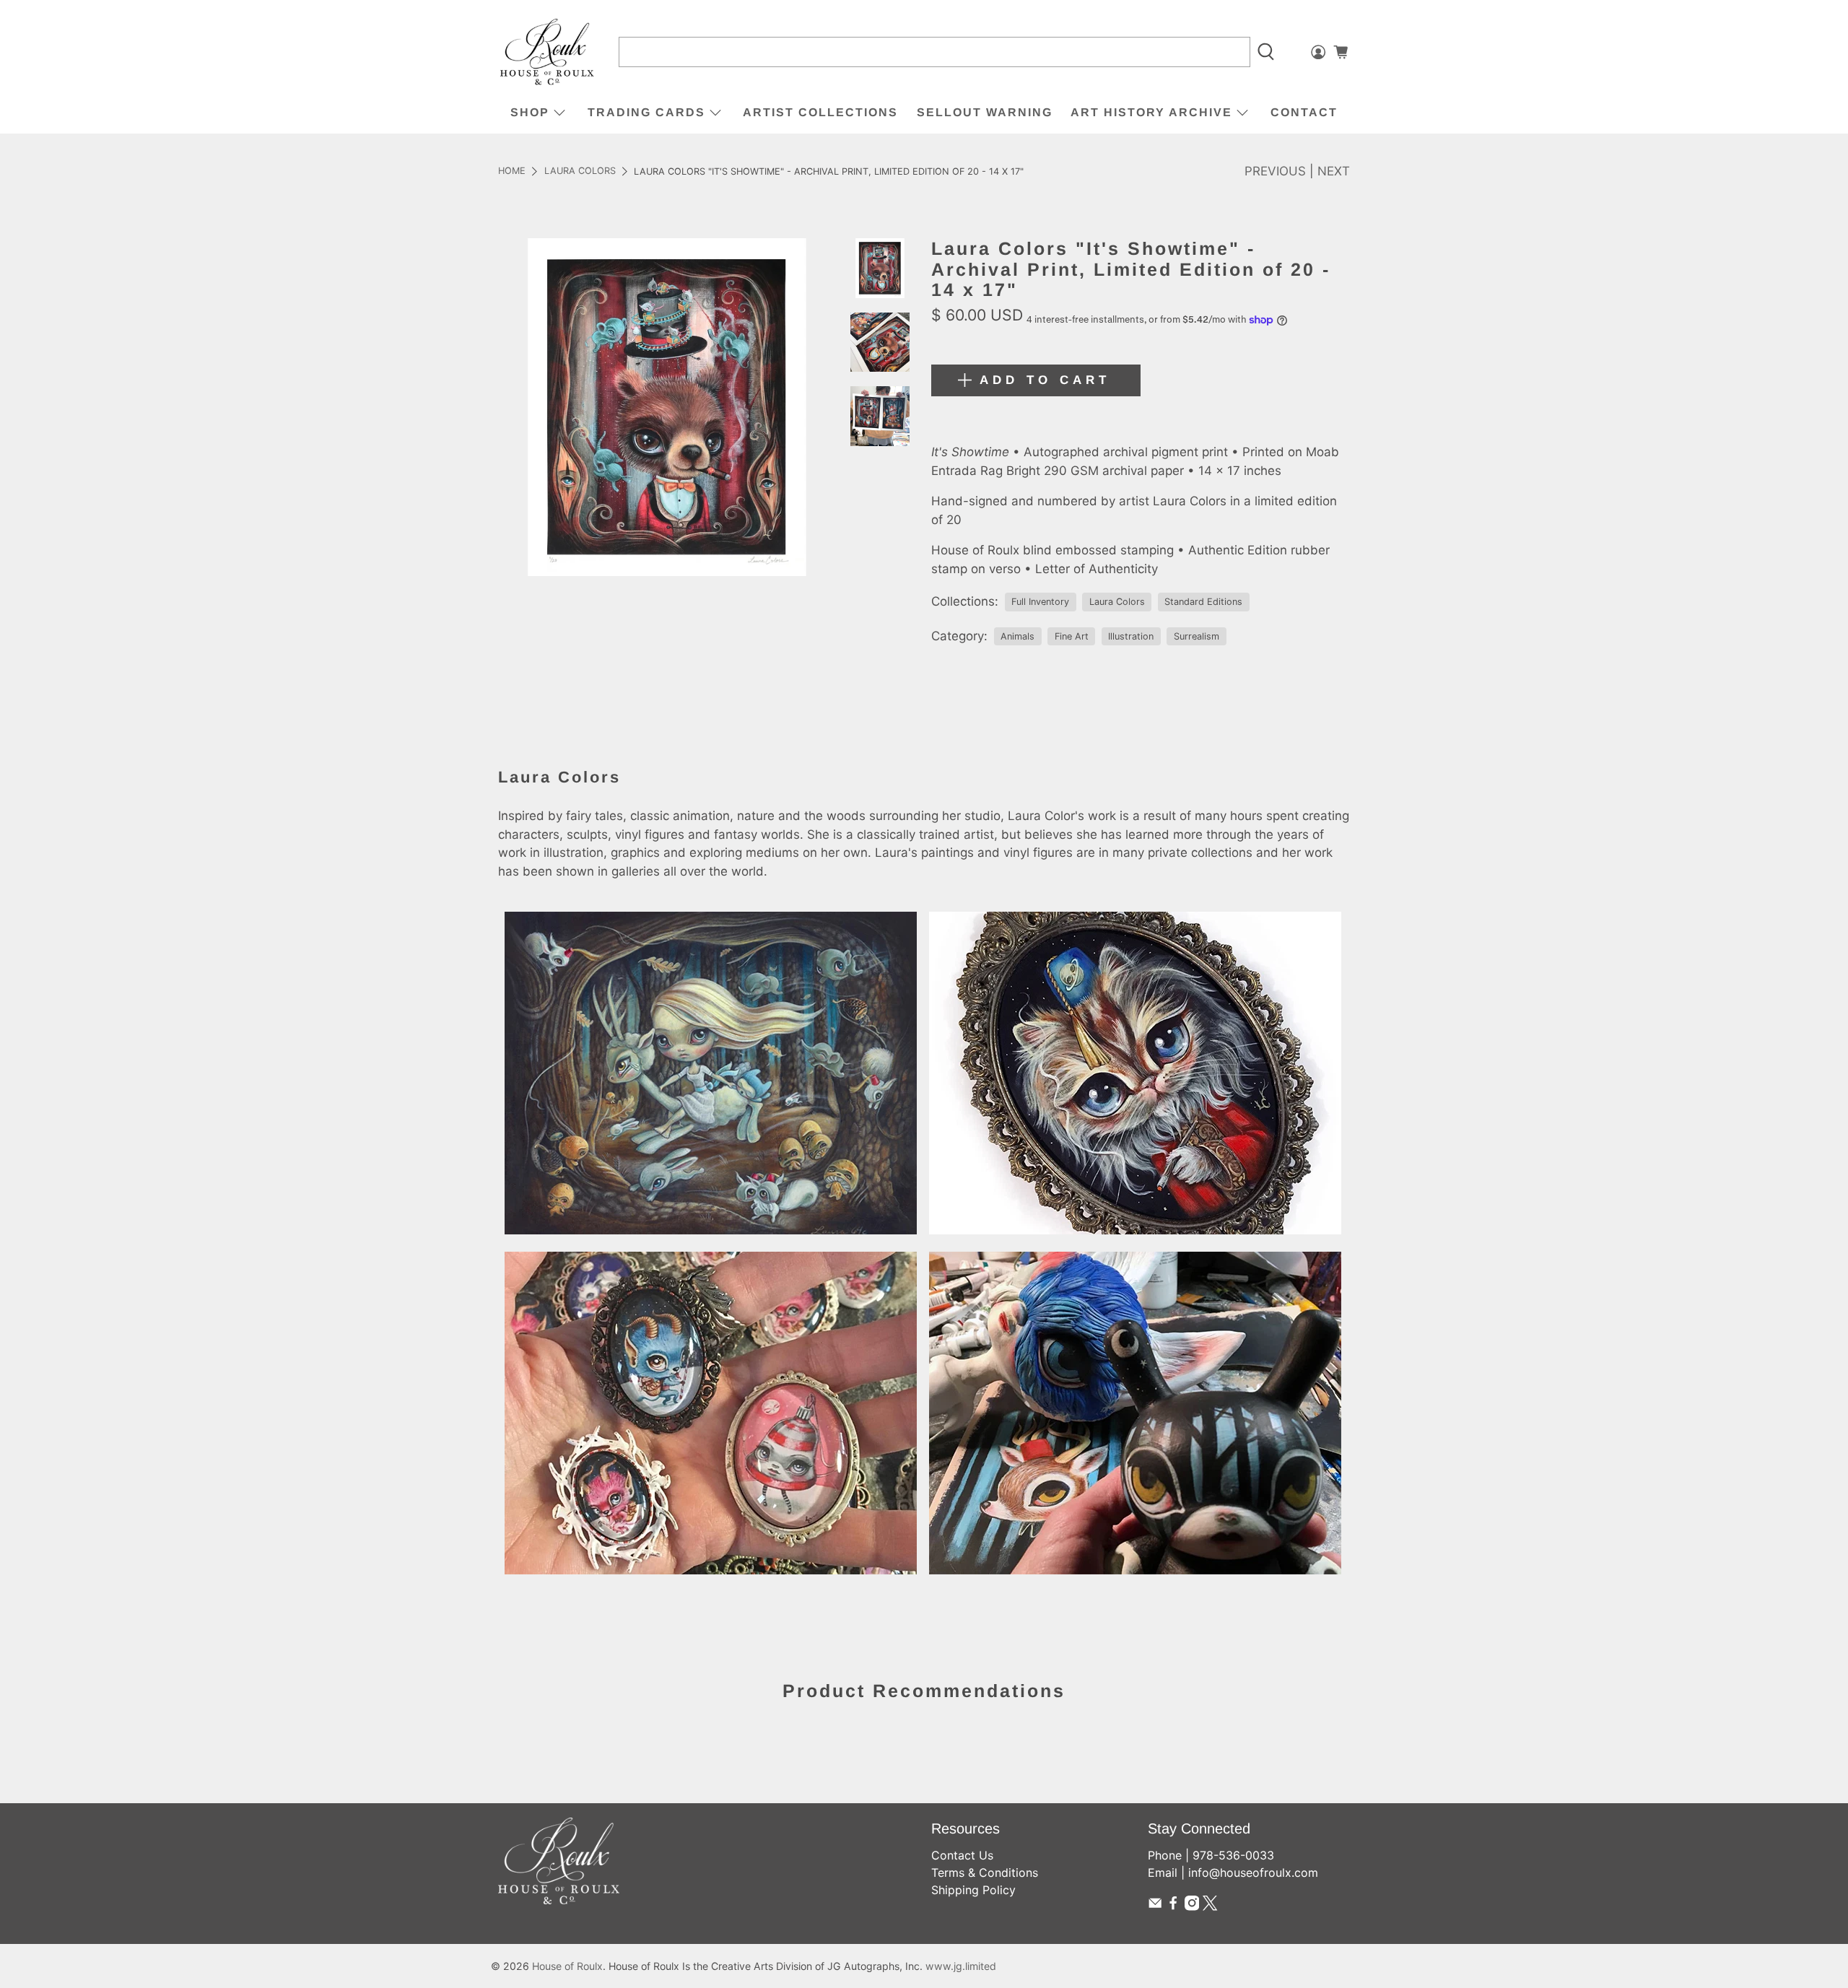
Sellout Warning (985, 112)
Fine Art (1072, 636)
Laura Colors (580, 171)
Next (1334, 171)
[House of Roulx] (547, 52)
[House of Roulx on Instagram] (1192, 1906)
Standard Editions (1203, 602)
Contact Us (962, 1855)
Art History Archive (1151, 112)
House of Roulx (567, 1966)
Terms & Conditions (985, 1873)
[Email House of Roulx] (1155, 1906)
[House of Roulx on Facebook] (1173, 1906)
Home (512, 171)
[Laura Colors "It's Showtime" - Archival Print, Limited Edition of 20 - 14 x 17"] (667, 407)
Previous (1275, 171)
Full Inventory (1040, 602)
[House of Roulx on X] (1210, 1906)
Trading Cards (646, 112)
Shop (530, 112)
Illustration (1131, 636)
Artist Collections (820, 112)
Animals (1017, 636)
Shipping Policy (973, 1890)
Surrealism (1197, 636)
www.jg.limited (961, 1966)
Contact (1304, 112)
